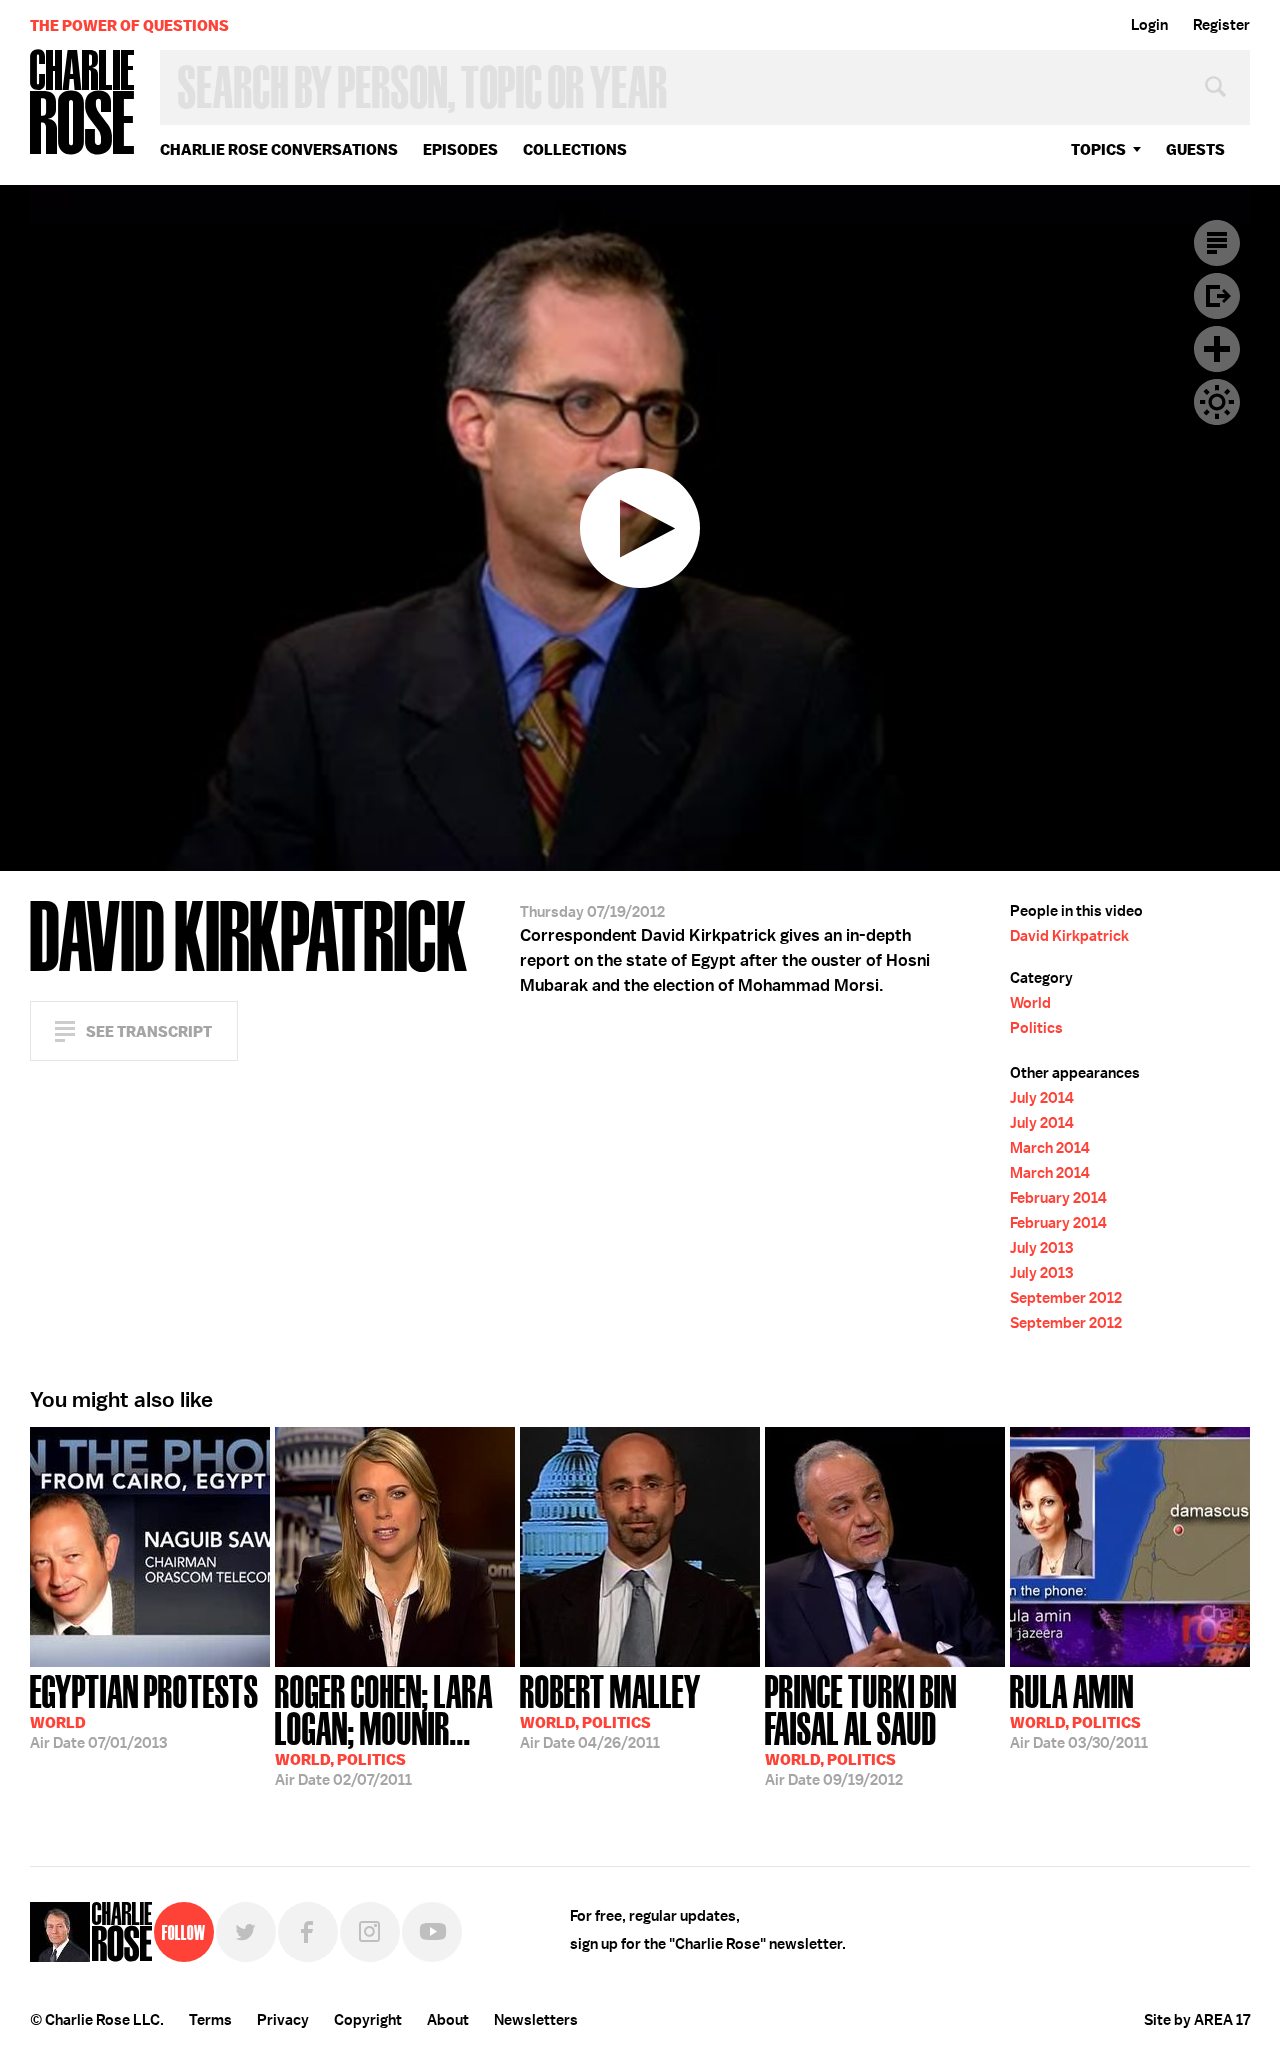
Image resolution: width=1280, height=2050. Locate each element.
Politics (1036, 1028)
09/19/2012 (861, 1728)
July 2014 (1042, 1098)
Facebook (308, 1932)
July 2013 (1041, 1248)
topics (1098, 149)
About (448, 2020)
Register (1221, 25)
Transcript (1217, 243)
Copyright (368, 2020)
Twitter (246, 1932)
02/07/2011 (384, 1728)
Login (1149, 25)
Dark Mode (1217, 402)
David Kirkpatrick (1069, 936)
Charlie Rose (83, 103)
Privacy (283, 2020)
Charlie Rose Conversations (279, 149)
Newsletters (536, 2020)
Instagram (370, 1932)
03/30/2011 (1079, 1710)
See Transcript (149, 1031)
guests (1195, 149)
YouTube (432, 1932)
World (1030, 1003)
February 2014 (1058, 1198)
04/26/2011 (610, 1710)
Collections (575, 149)
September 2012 (1066, 1298)
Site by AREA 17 (1197, 2020)
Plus (1217, 349)
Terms (210, 2020)
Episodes (460, 149)
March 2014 (1050, 1148)
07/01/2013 (144, 1710)
